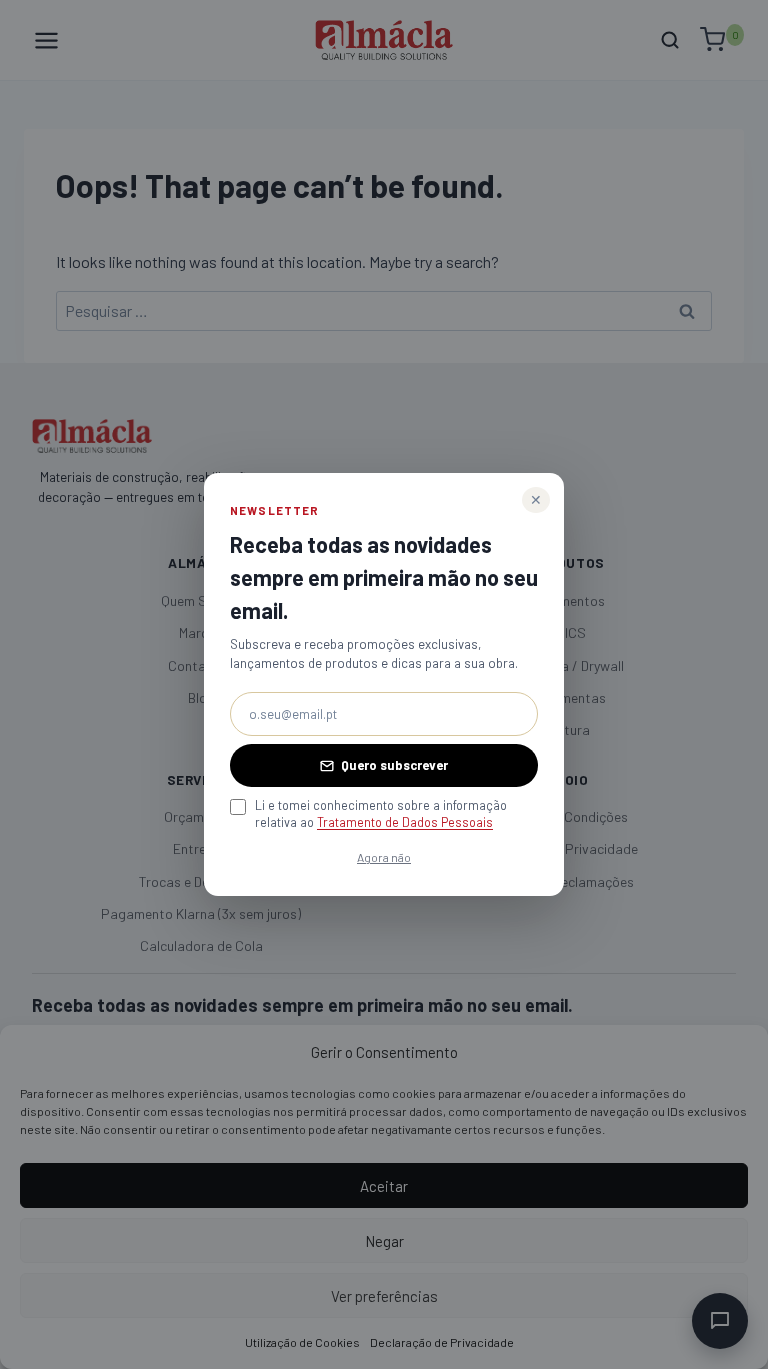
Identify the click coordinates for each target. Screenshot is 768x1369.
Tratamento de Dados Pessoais (405, 822)
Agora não (384, 857)
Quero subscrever (394, 765)
